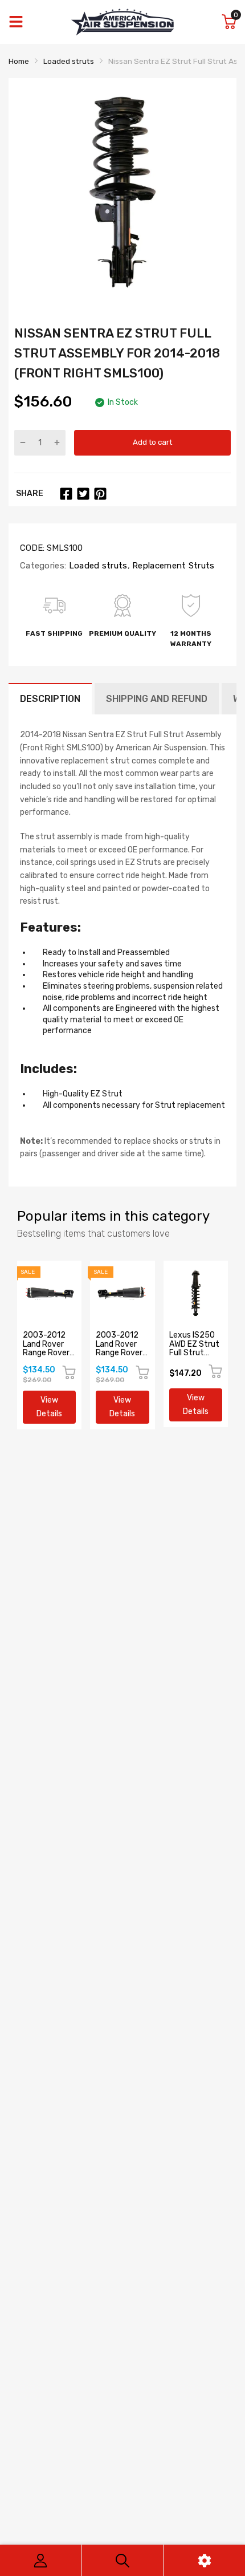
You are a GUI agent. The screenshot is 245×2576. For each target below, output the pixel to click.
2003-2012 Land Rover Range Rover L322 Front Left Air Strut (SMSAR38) (121, 1357)
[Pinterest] (100, 494)
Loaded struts (97, 566)
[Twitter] (83, 494)
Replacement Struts (172, 566)
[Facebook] (66, 494)
